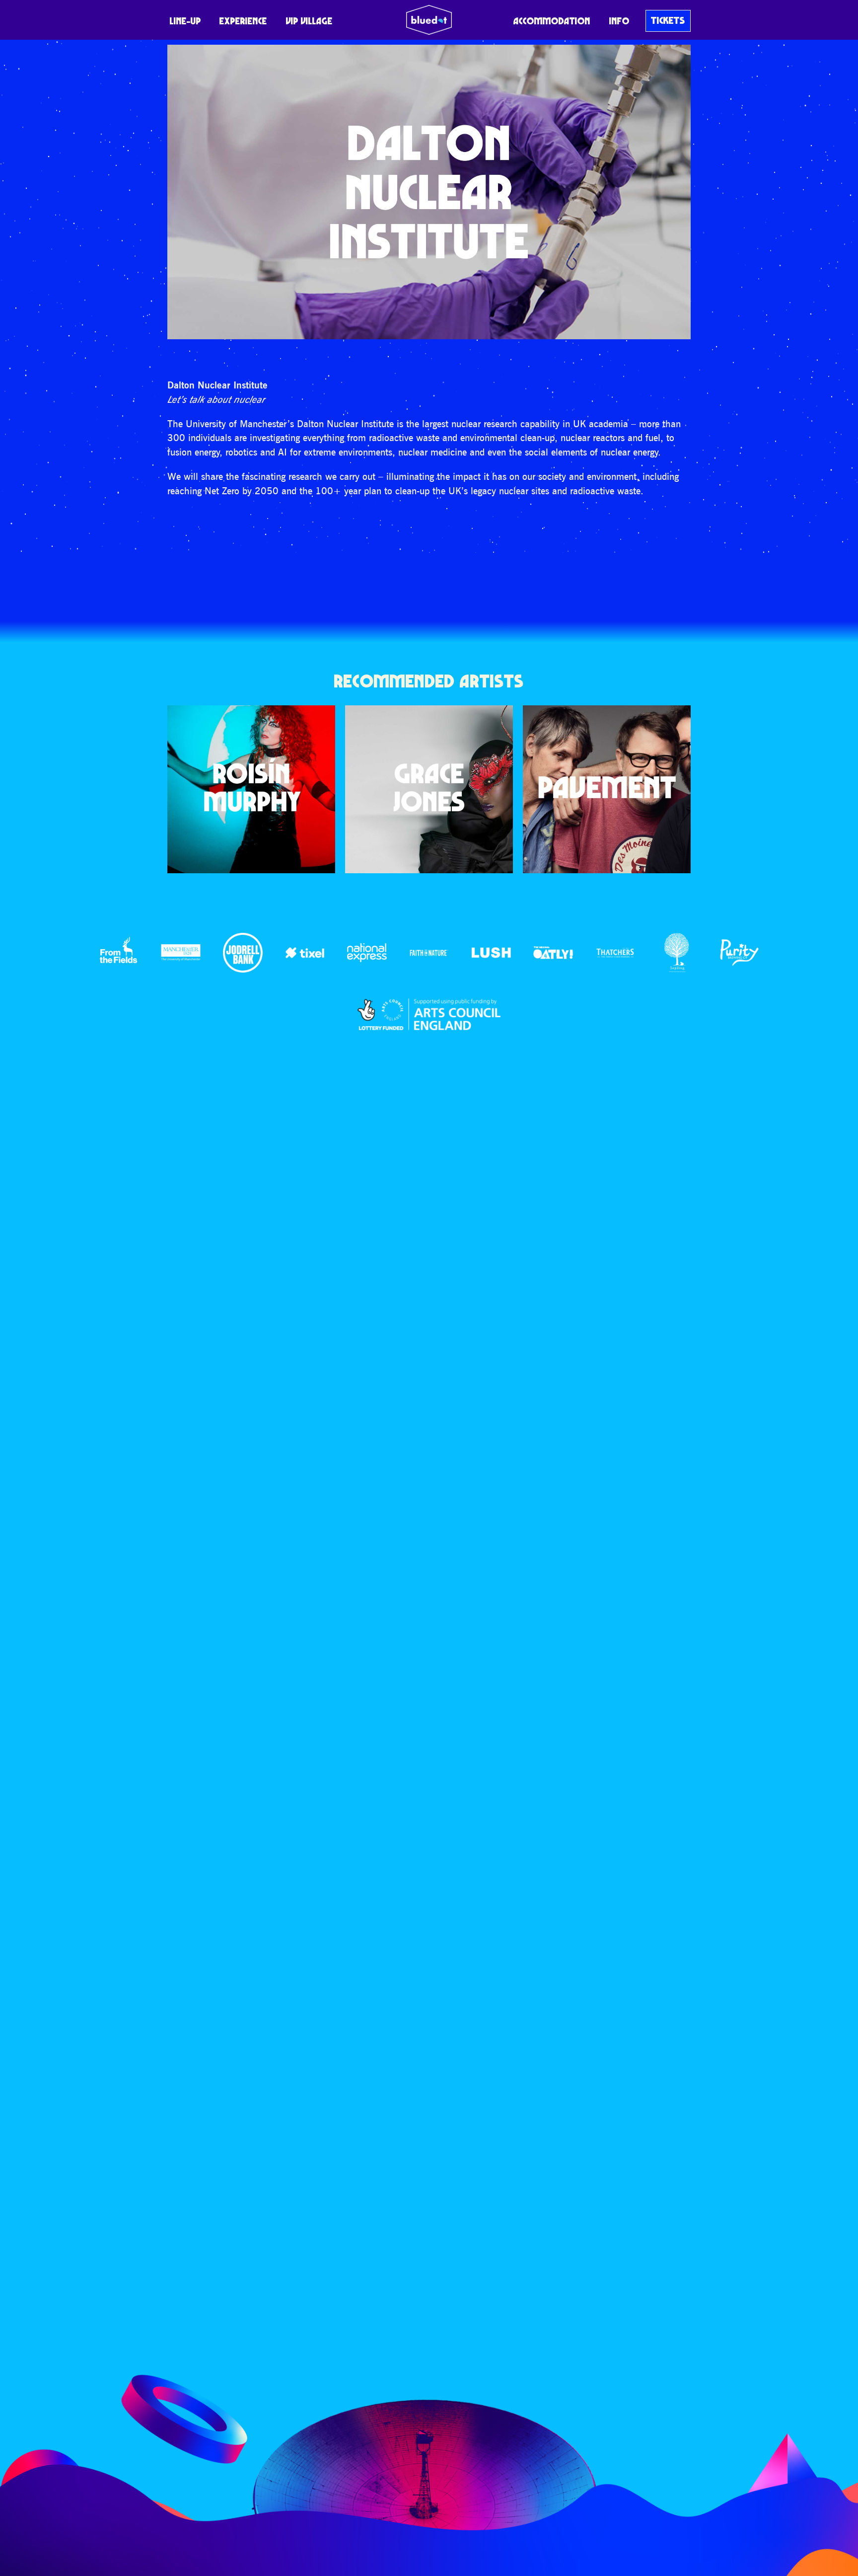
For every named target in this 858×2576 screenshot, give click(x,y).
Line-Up (185, 21)
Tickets (668, 20)
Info (619, 21)
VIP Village (309, 21)
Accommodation (552, 21)
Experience (243, 21)
